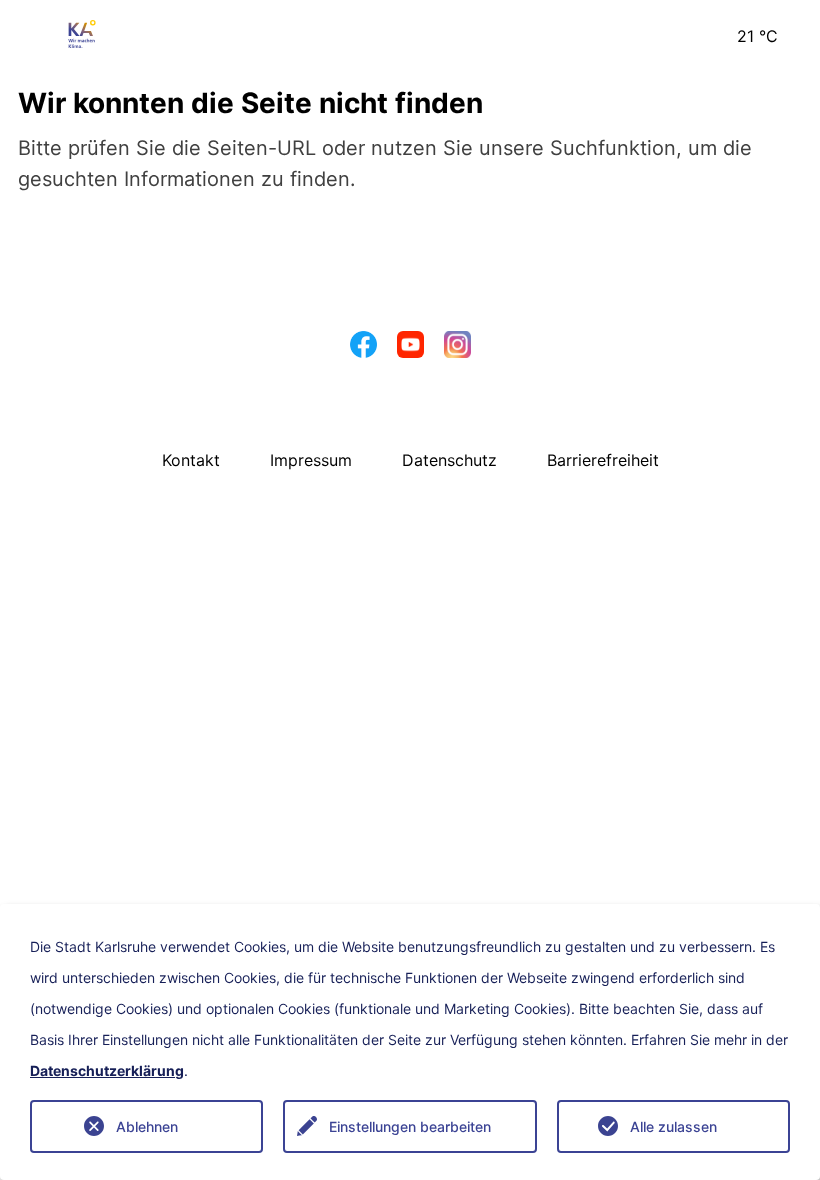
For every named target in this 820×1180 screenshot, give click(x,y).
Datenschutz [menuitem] (449, 460)
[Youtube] (410, 349)
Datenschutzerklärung (107, 1071)
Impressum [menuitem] (311, 460)
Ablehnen (147, 1126)
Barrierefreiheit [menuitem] (603, 460)
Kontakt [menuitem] (191, 460)
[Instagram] (457, 349)
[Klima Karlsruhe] (82, 32)
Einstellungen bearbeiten (410, 1126)
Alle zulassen (673, 1126)
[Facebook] (363, 349)
